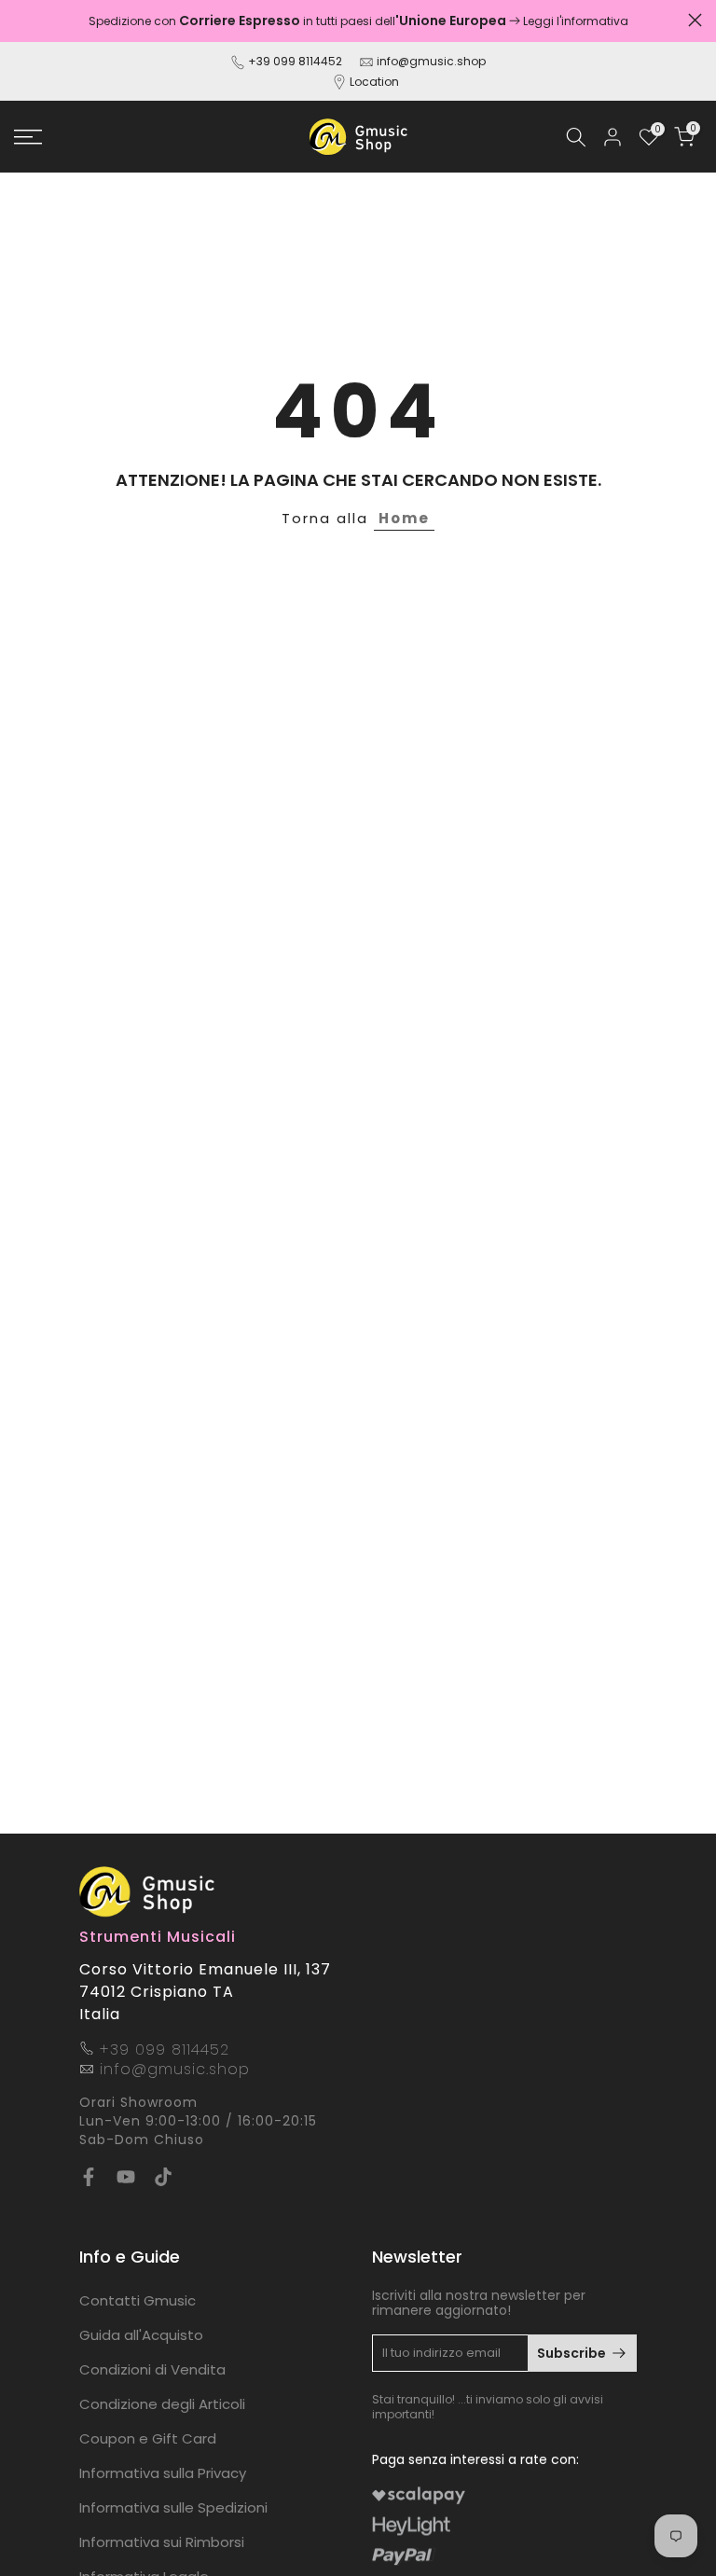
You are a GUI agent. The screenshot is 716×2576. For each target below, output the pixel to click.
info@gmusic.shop (430, 61)
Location (374, 82)
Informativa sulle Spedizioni (173, 2507)
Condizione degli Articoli (162, 2404)
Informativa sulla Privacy (163, 2473)
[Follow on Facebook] (89, 2177)
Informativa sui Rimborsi (162, 2542)
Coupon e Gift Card (148, 2438)
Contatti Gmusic (138, 2300)
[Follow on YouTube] (126, 2177)
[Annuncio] (358, 21)
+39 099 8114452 (295, 61)
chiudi (21, 20)
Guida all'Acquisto (141, 2335)
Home (404, 518)
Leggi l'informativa (576, 21)
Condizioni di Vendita (152, 2369)
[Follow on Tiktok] (163, 2177)
